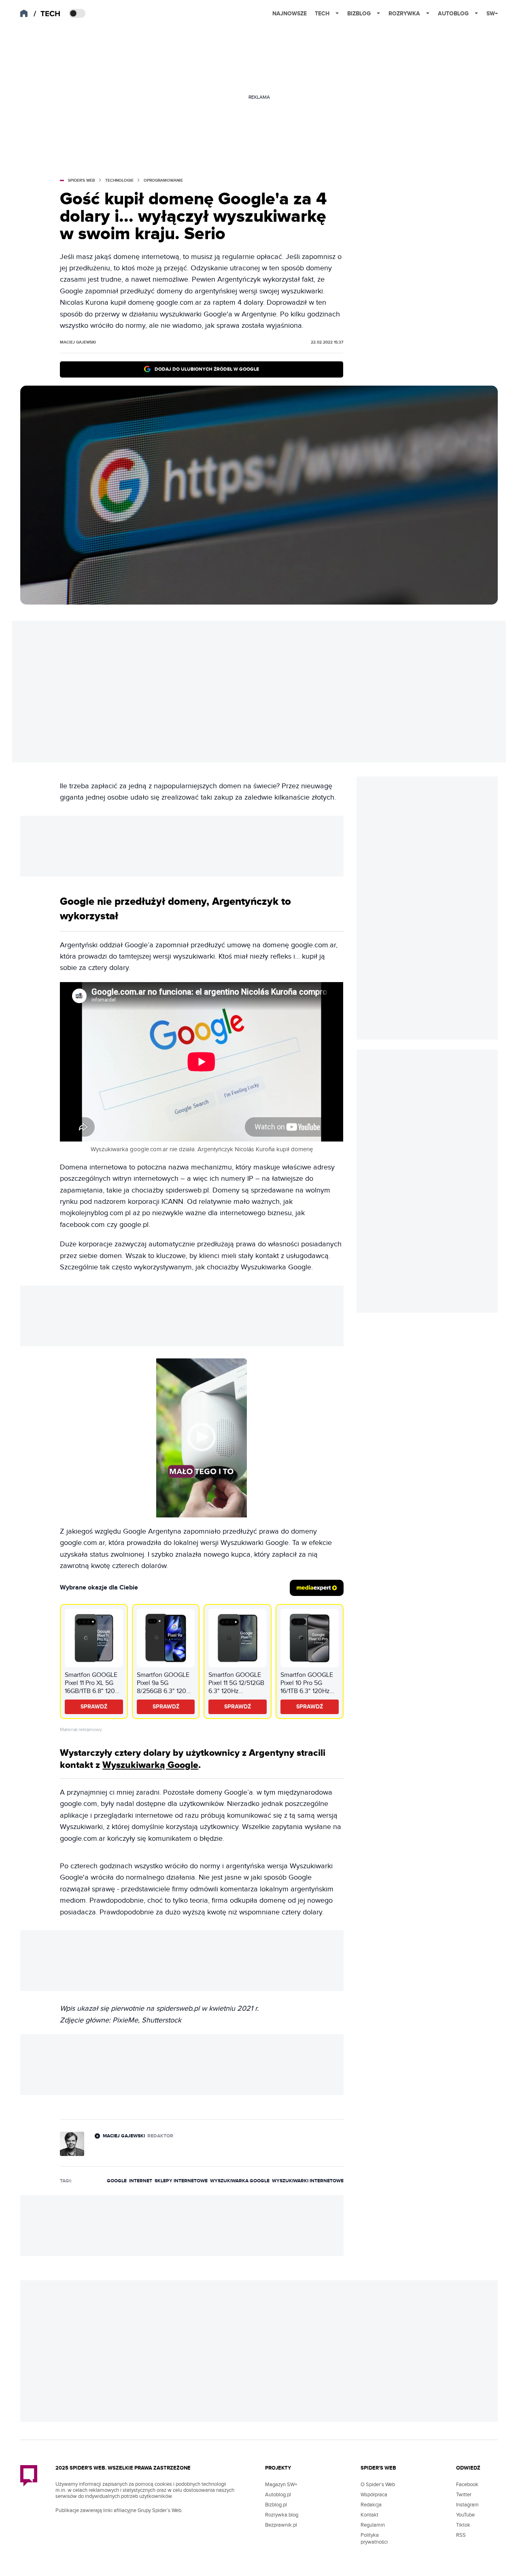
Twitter (464, 2495)
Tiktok (463, 2525)
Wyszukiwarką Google (150, 1765)
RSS (461, 2535)
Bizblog (359, 14)
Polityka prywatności (374, 2539)
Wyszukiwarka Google (240, 2181)
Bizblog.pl (276, 2505)
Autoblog (453, 14)
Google (117, 2181)
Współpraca (374, 2495)
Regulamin (373, 2525)
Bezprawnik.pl (281, 2525)
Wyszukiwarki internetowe (308, 2181)
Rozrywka (404, 14)
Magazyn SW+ (281, 2485)
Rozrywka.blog (282, 2515)
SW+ (492, 14)
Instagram (467, 2505)
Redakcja (371, 2505)
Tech (322, 14)
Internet (141, 2181)
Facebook (467, 2485)
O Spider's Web (378, 2485)
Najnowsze (290, 14)
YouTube (465, 2515)
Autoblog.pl (278, 2495)
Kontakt (369, 2515)
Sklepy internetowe (181, 2181)
